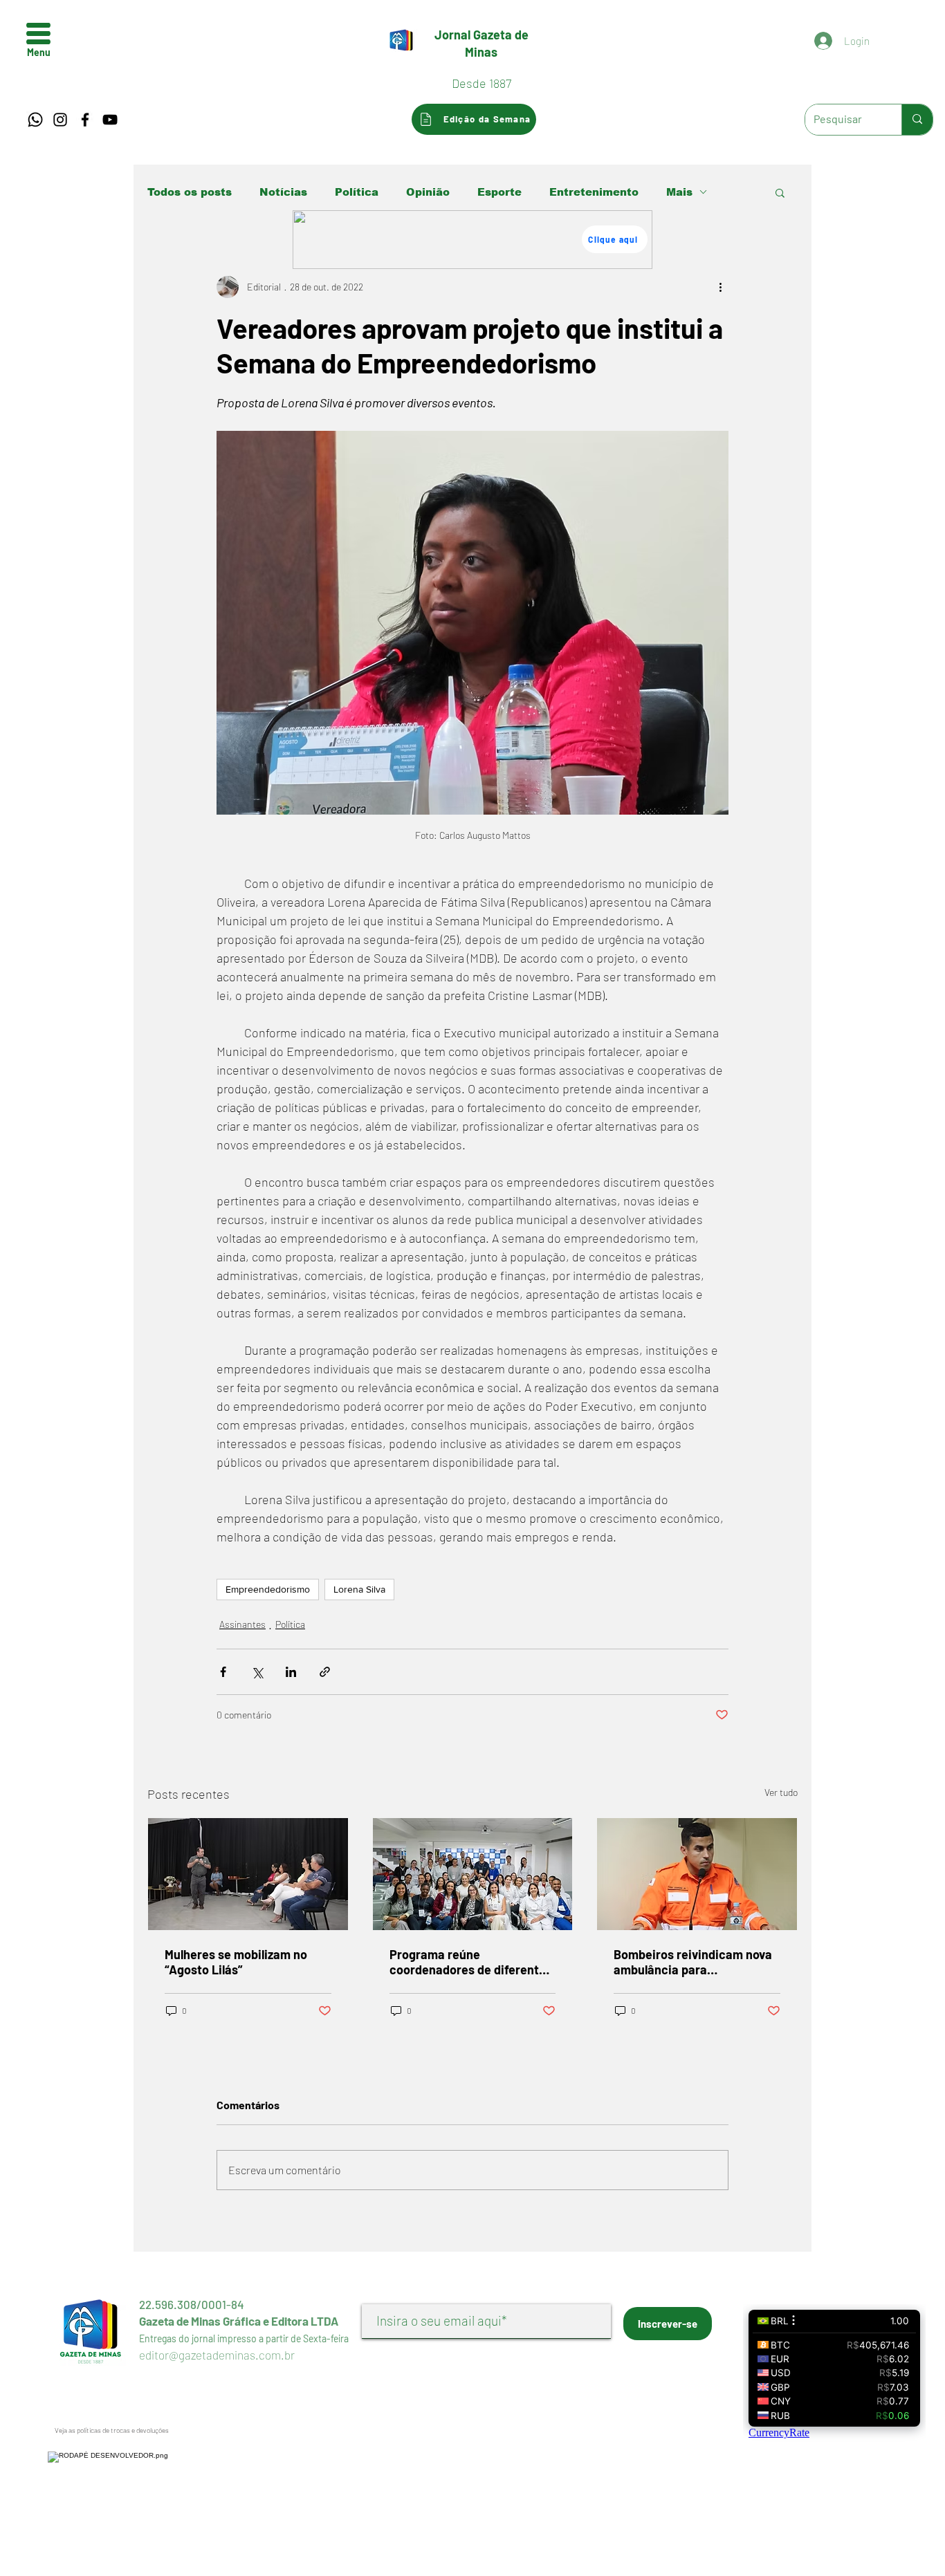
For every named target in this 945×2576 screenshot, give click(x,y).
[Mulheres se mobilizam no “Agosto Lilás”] (248, 1874)
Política (357, 192)
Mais (679, 192)
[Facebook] (85, 120)
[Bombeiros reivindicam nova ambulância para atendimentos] (697, 1874)
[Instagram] (60, 120)
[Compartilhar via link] (325, 1672)
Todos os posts (190, 192)
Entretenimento (594, 192)
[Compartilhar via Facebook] (223, 1672)
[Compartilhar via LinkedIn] (291, 1672)
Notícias (283, 192)
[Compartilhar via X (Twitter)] (257, 1672)
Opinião (428, 192)
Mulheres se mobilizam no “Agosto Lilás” (236, 1962)
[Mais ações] (720, 287)
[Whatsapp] (35, 120)
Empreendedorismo (268, 1589)
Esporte (499, 192)
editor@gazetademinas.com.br (217, 2355)
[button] (38, 34)
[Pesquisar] (917, 120)
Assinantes (242, 1624)
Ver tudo (781, 1792)
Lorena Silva (359, 1589)
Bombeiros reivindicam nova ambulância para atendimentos (693, 1962)
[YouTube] (110, 120)
